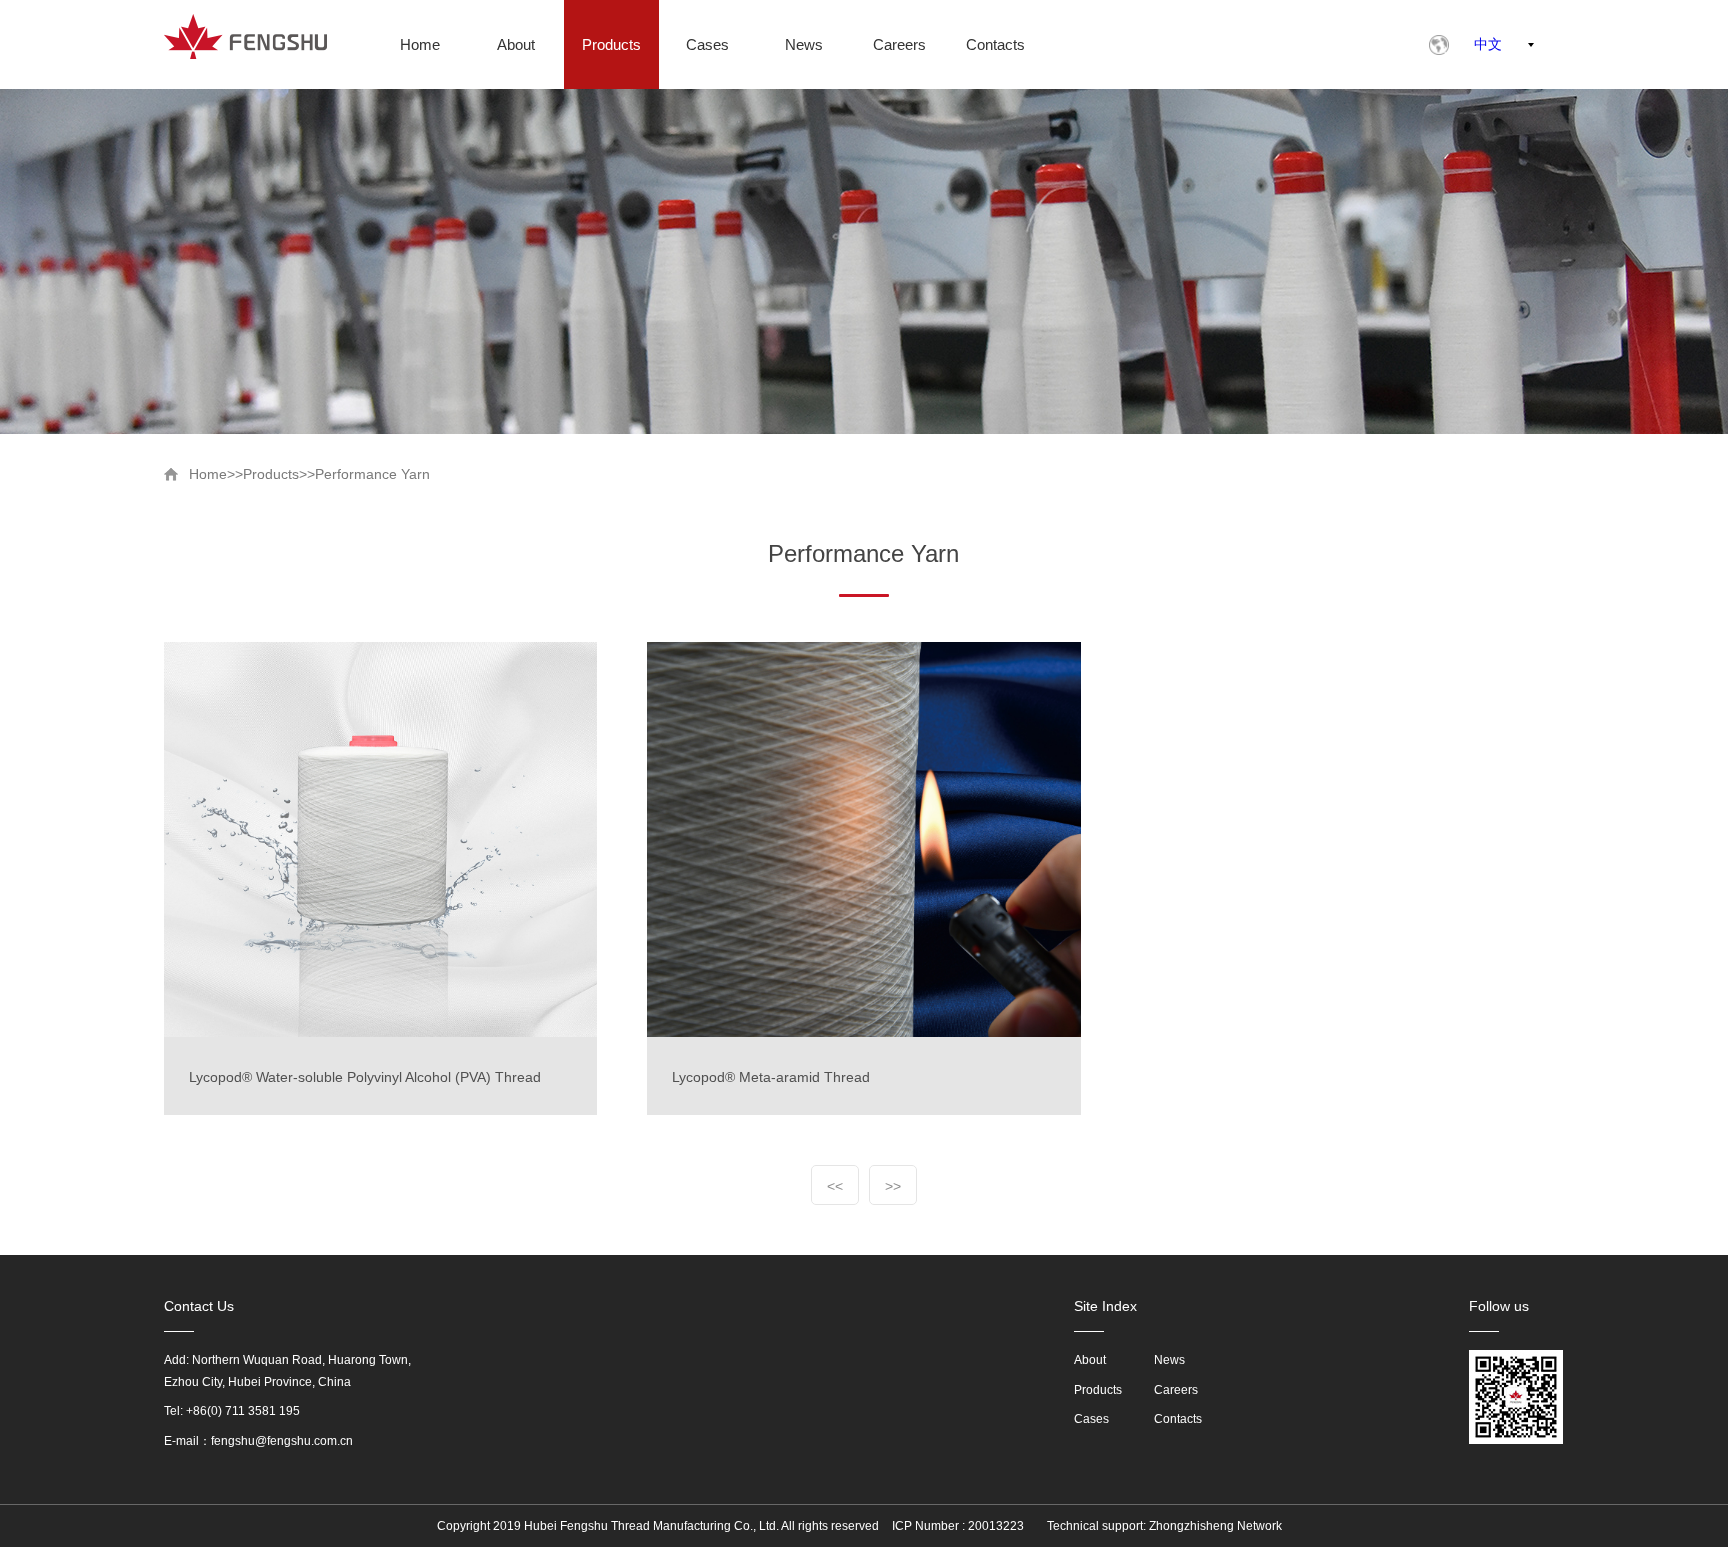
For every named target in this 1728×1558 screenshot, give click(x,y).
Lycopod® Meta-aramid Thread (771, 1077)
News (1169, 1360)
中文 (1488, 44)
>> (893, 1186)
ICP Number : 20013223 (958, 1526)
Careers (1176, 1390)
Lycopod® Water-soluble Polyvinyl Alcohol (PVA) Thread (365, 1077)
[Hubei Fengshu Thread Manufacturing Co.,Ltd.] (245, 36)
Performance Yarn (372, 474)
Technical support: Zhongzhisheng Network (1164, 1526)
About (1090, 1360)
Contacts (1178, 1419)
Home (208, 474)
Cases (1091, 1419)
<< (835, 1186)
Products (271, 474)
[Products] (611, 44)
